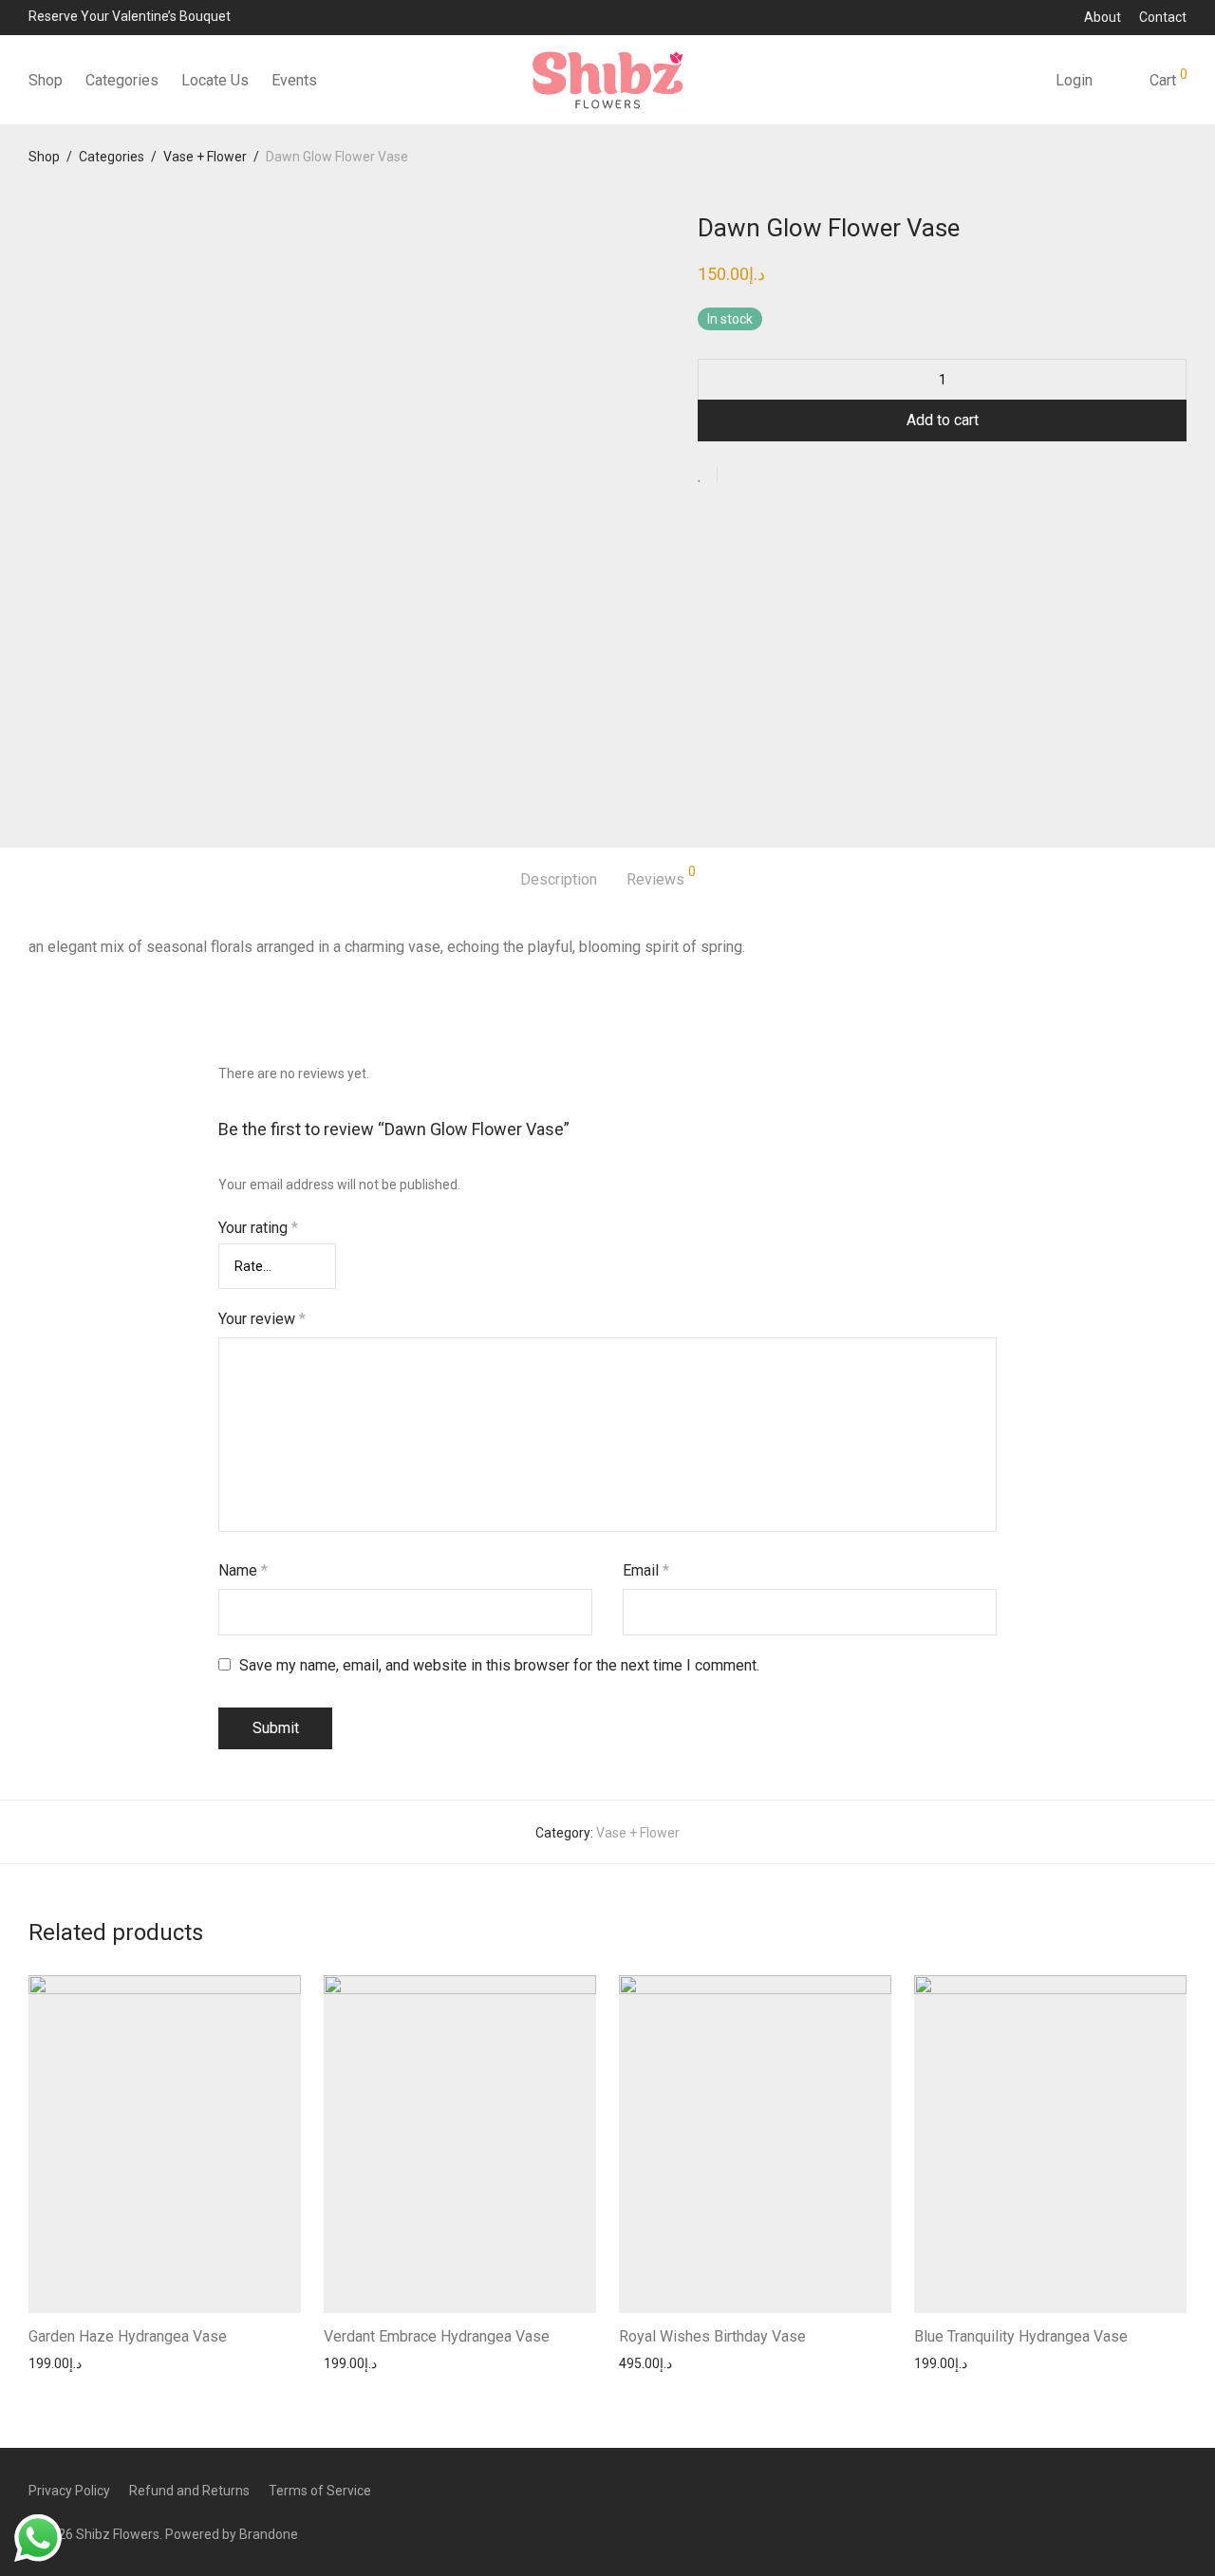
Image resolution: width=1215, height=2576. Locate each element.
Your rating (258, 1228)
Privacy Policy (69, 2491)
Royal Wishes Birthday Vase (712, 2336)
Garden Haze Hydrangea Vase (128, 2336)
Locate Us (215, 80)
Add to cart (943, 420)
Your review (262, 1319)
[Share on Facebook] (738, 476)
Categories (122, 80)
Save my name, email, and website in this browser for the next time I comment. (499, 1665)
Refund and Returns (189, 2491)
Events (294, 80)
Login (1074, 80)
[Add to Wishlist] (708, 475)
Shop (46, 80)
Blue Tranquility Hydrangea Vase (1021, 2336)
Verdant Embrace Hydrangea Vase (437, 2336)
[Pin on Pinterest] (794, 476)
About (1103, 17)
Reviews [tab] (661, 877)
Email (646, 1570)
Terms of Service (320, 2491)
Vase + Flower (205, 157)
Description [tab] (559, 879)
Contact (1163, 17)
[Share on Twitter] (766, 476)
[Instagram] (1180, 2490)
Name (243, 1570)
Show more (57, 2363)
